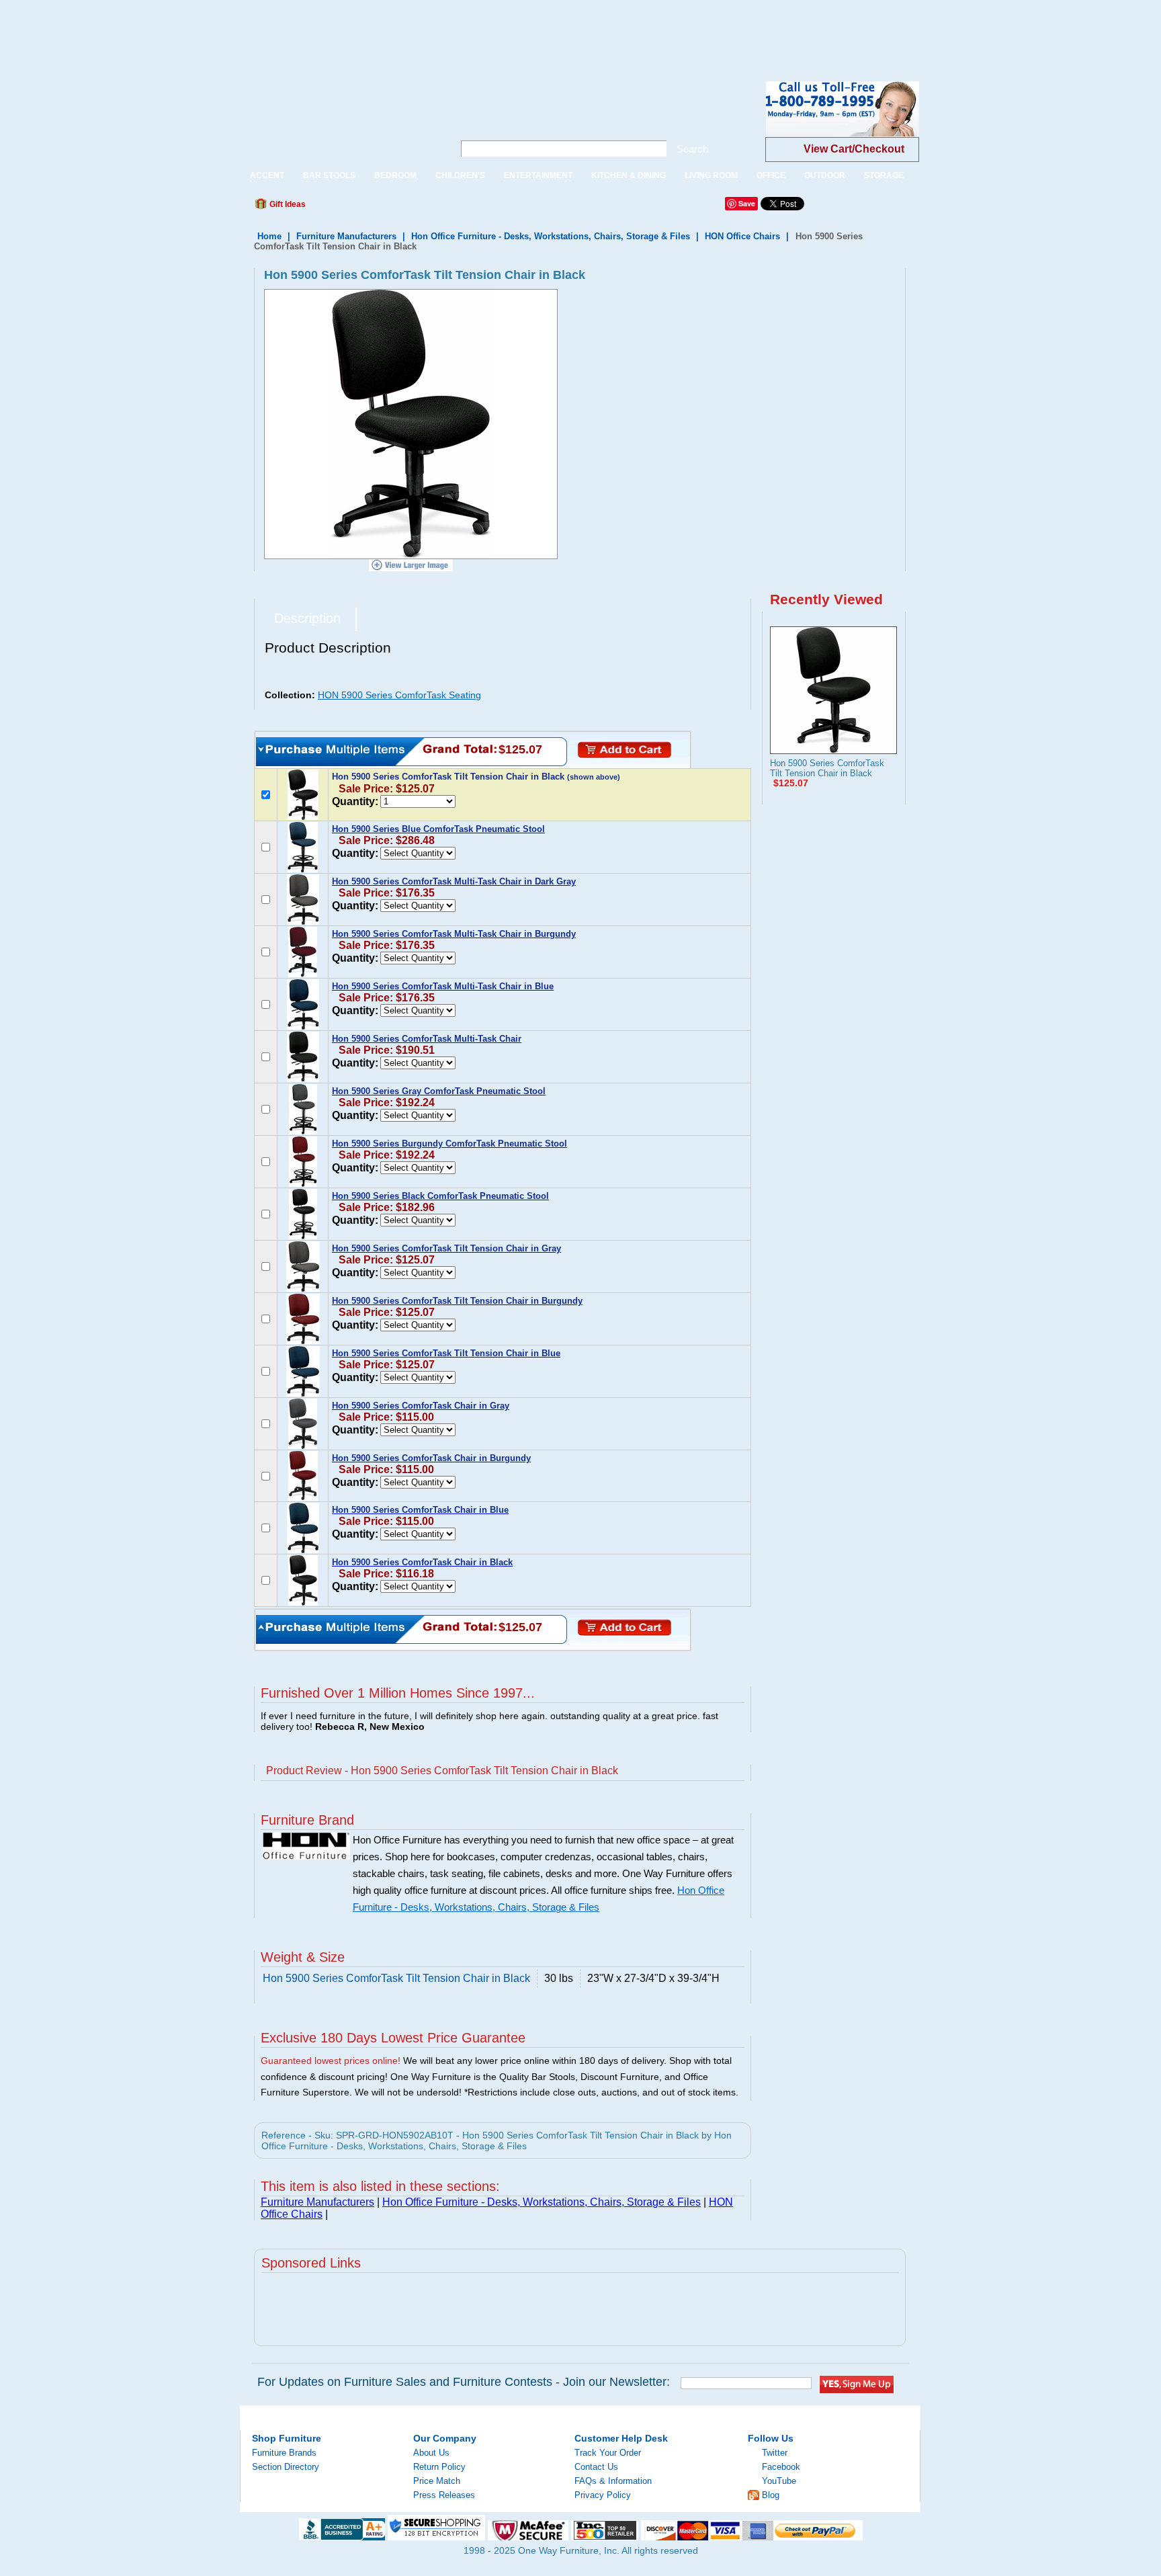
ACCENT (267, 175)
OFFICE (771, 175)
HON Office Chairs (742, 236)
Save (747, 203)
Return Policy (439, 2467)
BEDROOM (395, 175)
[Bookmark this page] (346, 208)
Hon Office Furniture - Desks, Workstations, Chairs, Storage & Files (551, 236)
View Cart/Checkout (854, 149)
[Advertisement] (245, 30)
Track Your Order (608, 2453)
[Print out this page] (414, 208)
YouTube (779, 2481)
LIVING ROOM (711, 175)
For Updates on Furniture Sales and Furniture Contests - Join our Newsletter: (464, 2382)
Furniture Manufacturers (346, 236)
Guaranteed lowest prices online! (331, 2061)
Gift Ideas (287, 204)
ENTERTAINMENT (538, 175)
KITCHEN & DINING (629, 175)
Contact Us (596, 2467)
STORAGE (884, 175)
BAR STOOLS (329, 175)
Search (692, 149)
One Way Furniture (340, 120)
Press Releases (444, 2495)
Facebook (781, 2467)
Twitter (775, 2453)
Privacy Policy (603, 2495)
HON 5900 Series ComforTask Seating (399, 695)
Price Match (437, 2481)
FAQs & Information (613, 2481)
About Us (431, 2453)
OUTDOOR (825, 175)
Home (269, 236)
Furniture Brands (284, 2453)
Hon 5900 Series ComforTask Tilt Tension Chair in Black (827, 768)
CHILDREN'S (460, 175)
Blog (771, 2495)
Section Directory (286, 2467)
